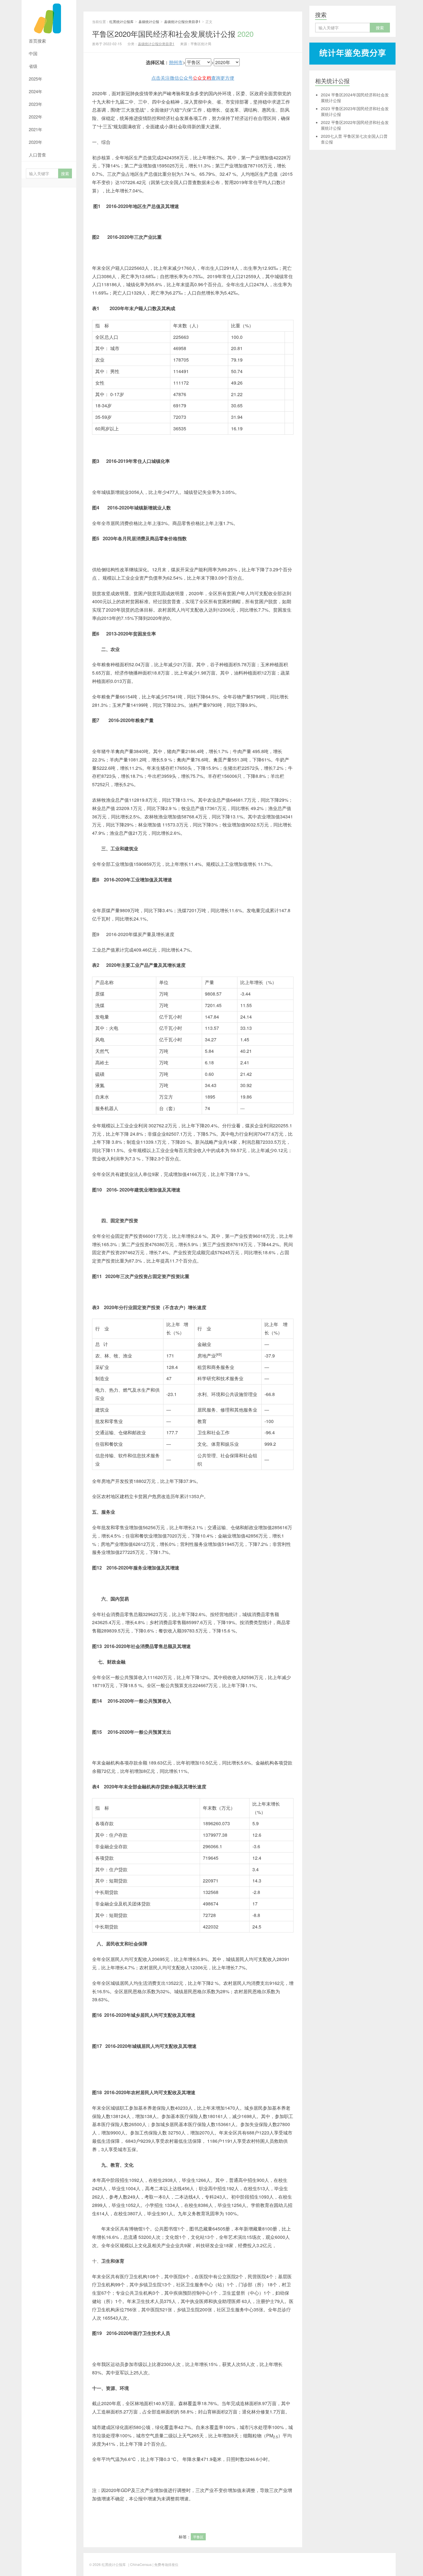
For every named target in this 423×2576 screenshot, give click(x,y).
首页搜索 (37, 41)
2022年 (36, 117)
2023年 (36, 104)
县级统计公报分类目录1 (182, 21)
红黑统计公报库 (49, 17)
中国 (33, 53)
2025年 (36, 79)
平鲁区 (198, 2537)
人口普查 (37, 155)
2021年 (36, 129)
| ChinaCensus (140, 2564)
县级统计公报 (149, 21)
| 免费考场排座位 (165, 2564)
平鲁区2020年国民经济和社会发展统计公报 (173, 34)
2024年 (36, 91)
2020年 (36, 142)
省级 (33, 66)
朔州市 (176, 62)
